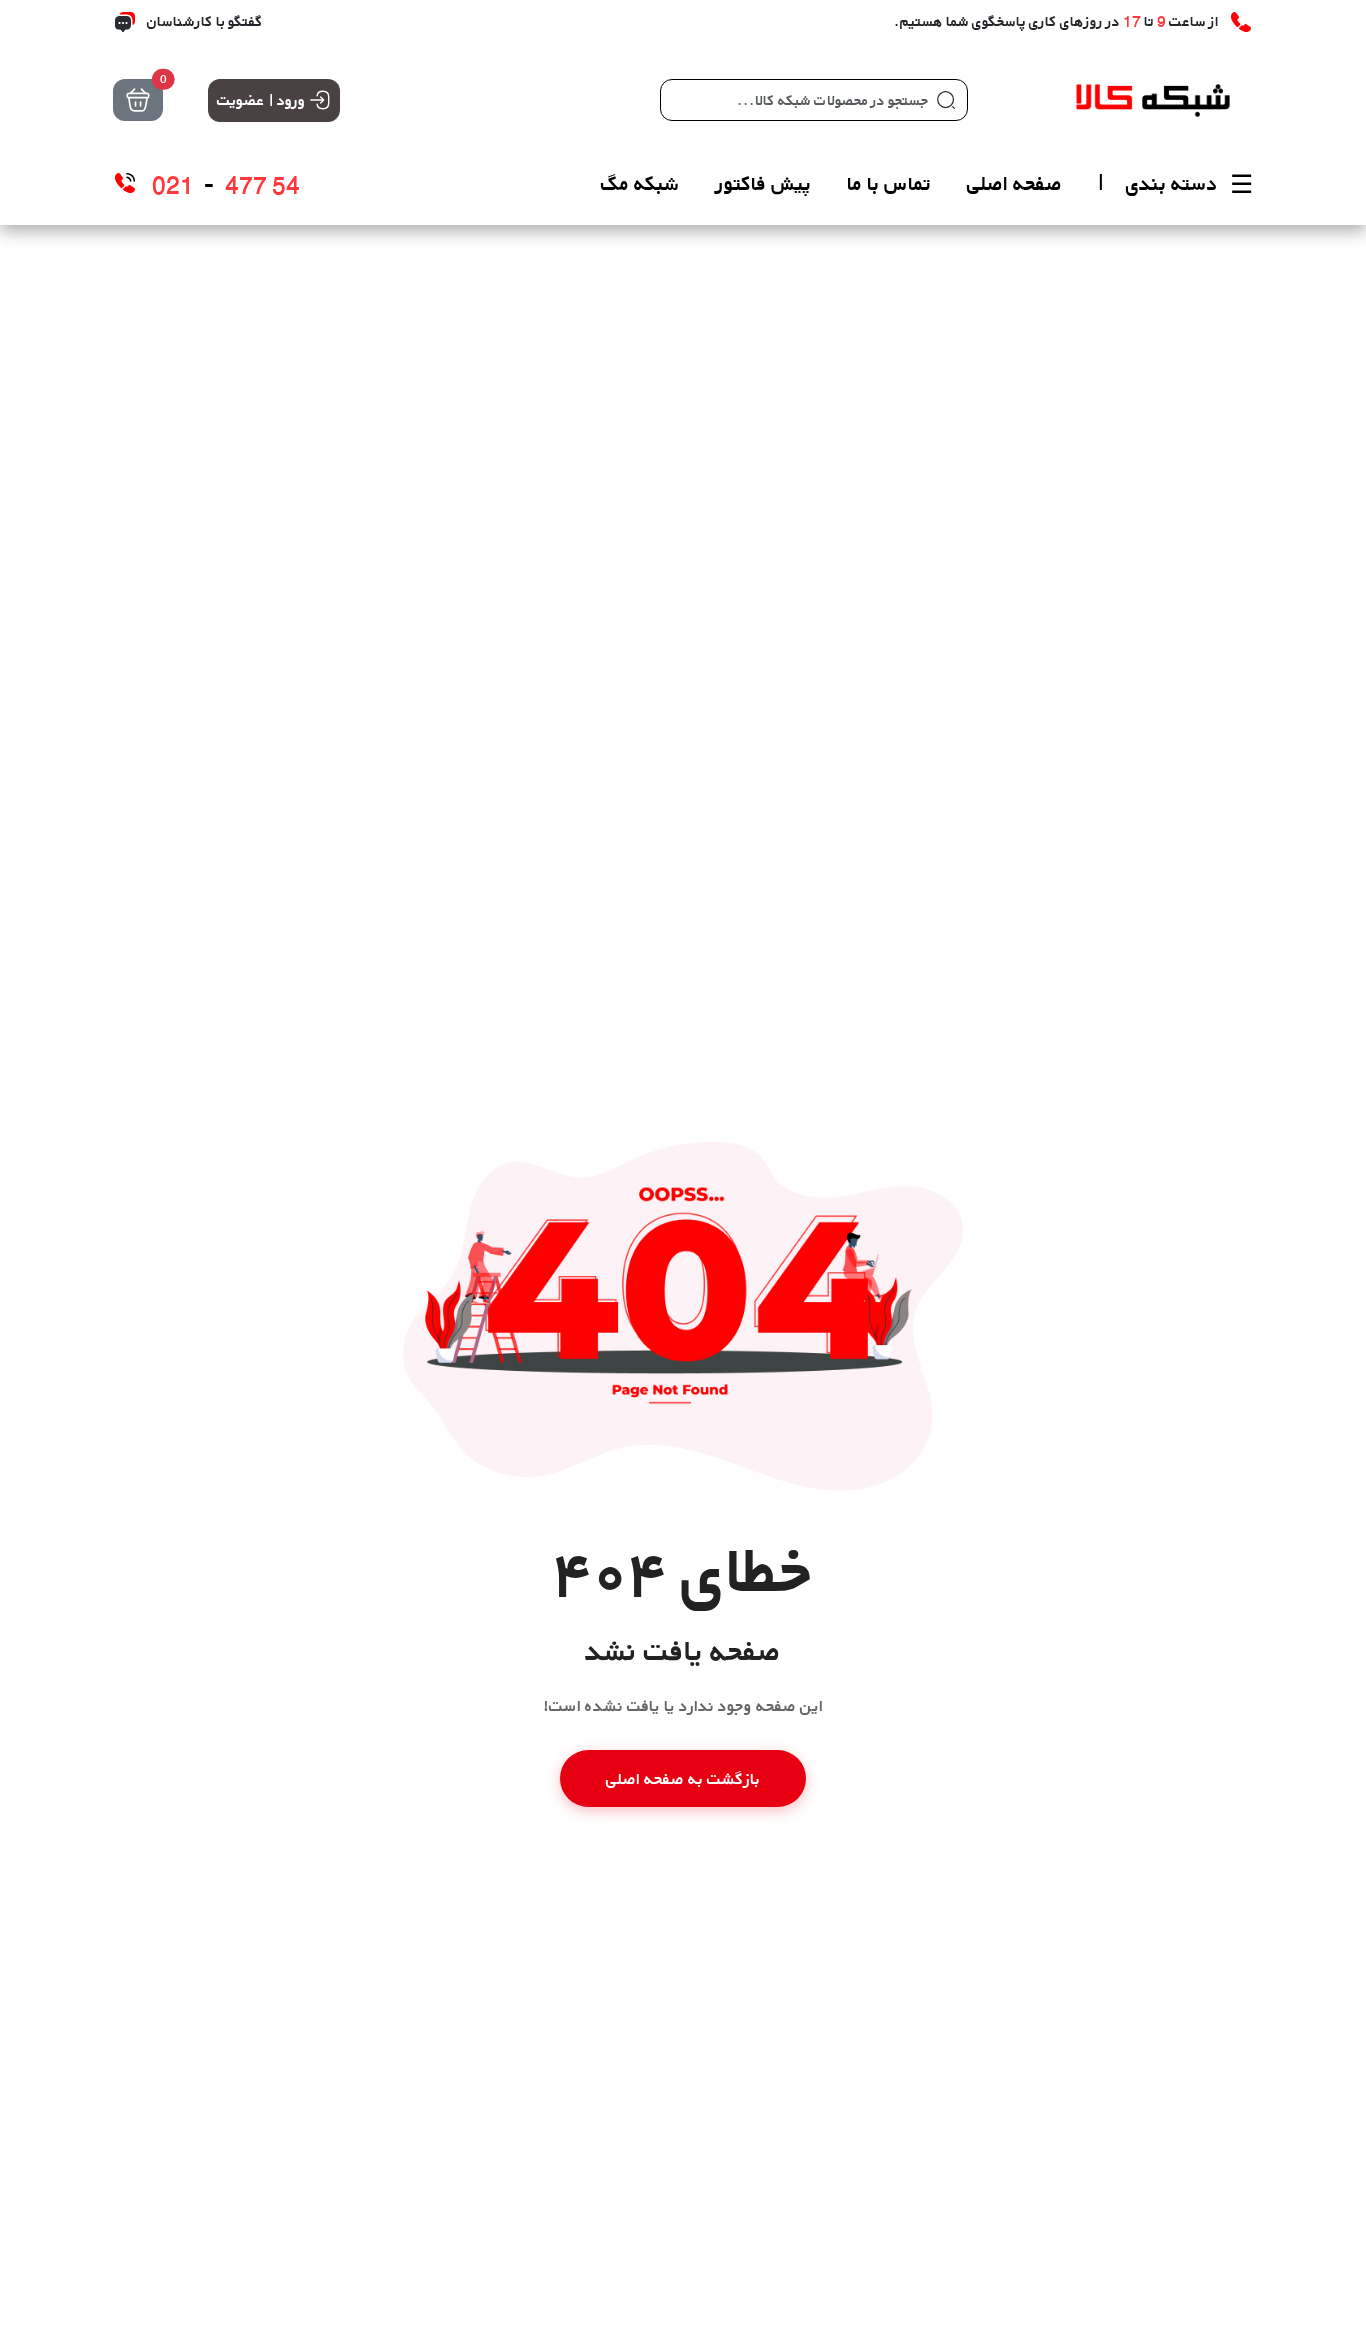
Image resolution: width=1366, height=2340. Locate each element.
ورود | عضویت (261, 100)
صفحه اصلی (1014, 183)
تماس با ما (889, 183)
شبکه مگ (640, 183)
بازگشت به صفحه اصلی (683, 1778)
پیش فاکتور (763, 183)
